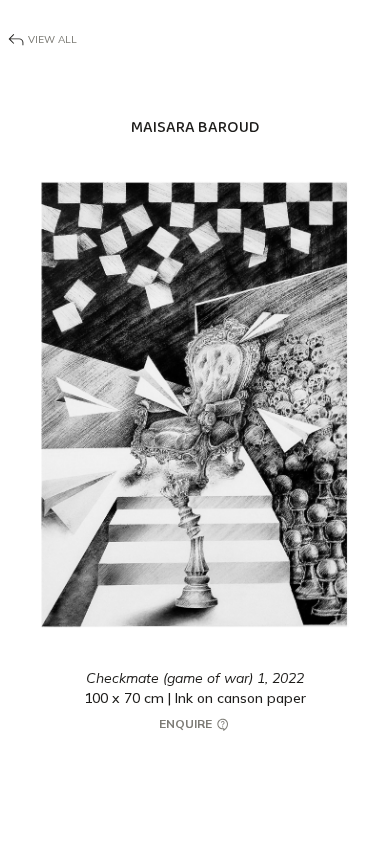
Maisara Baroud (195, 127)
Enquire (187, 723)
